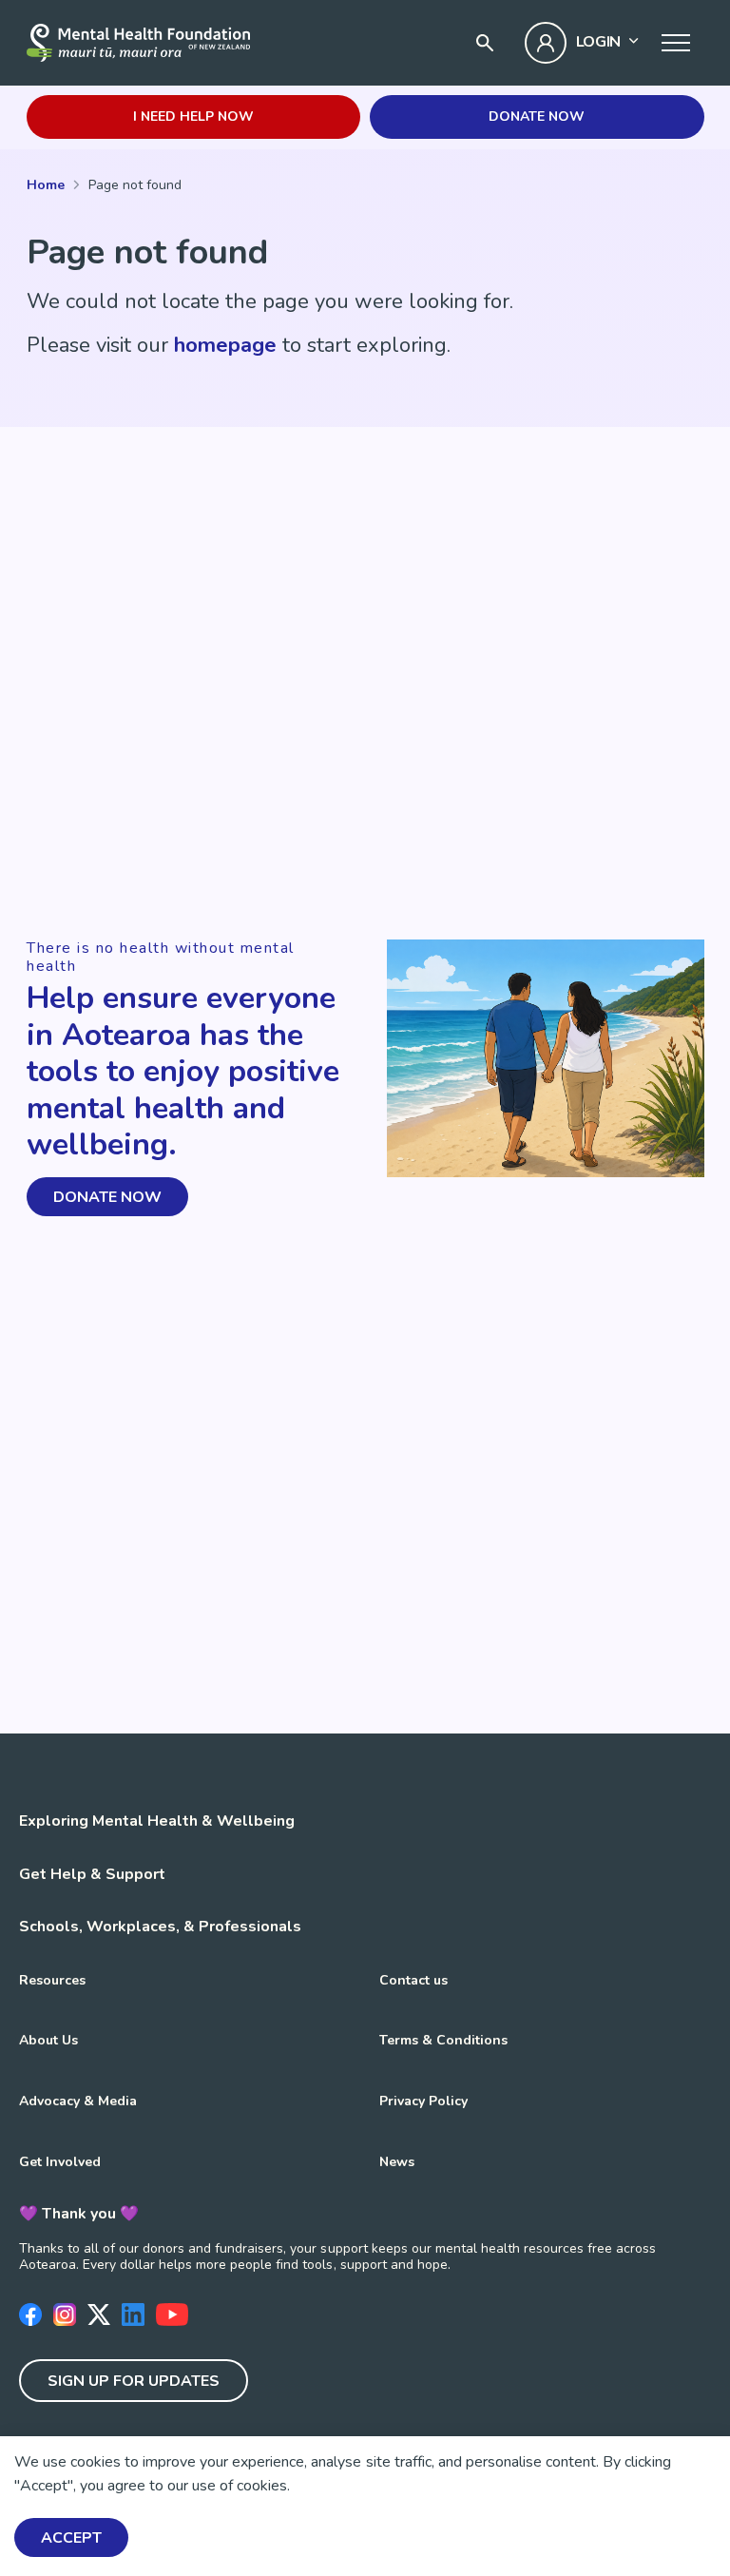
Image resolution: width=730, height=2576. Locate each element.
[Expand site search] (485, 43)
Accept (71, 2538)
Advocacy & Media (78, 2101)
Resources (52, 1980)
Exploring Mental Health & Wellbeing (157, 1821)
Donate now (537, 116)
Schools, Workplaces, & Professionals (160, 1927)
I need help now (193, 116)
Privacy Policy (423, 2101)
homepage (225, 345)
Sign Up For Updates (134, 2381)
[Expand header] (676, 43)
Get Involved (60, 2162)
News (397, 2162)
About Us (48, 2040)
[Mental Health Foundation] (138, 43)
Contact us (413, 1980)
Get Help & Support (92, 1874)
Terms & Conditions (443, 2040)
